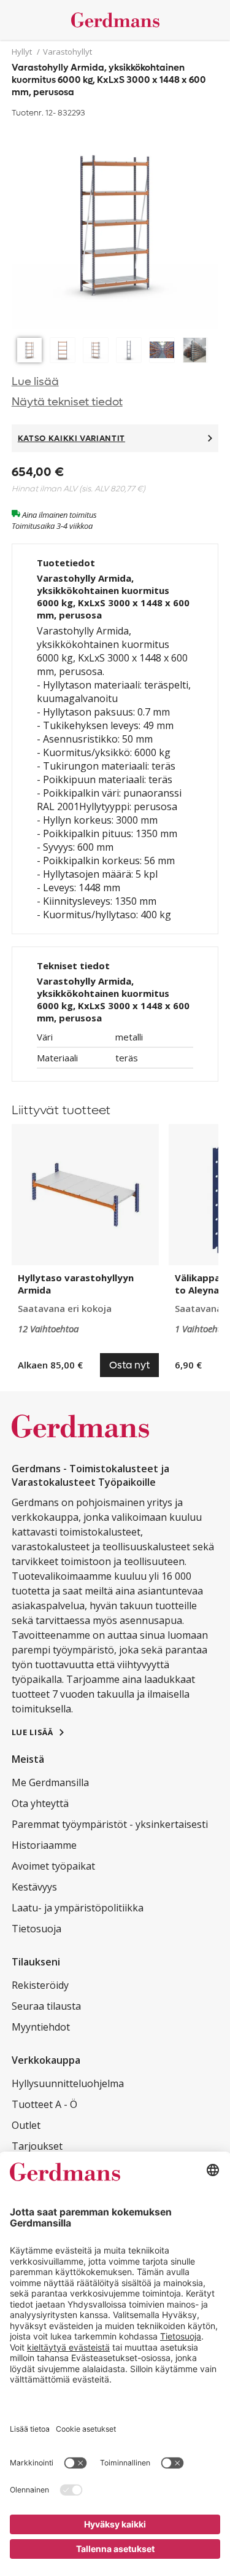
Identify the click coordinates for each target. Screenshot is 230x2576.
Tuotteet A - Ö (44, 2104)
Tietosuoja (36, 1929)
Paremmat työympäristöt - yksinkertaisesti (110, 1824)
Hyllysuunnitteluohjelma (68, 2083)
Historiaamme (44, 1845)
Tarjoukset (37, 2146)
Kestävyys (34, 1887)
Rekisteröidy (40, 1985)
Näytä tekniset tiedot (67, 402)
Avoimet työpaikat (53, 1866)
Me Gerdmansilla (50, 1782)
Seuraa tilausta (46, 2006)
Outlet (26, 2125)
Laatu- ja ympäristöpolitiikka (78, 1908)
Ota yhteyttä (40, 1803)
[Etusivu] (115, 20)
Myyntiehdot (41, 2027)
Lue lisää (35, 382)
